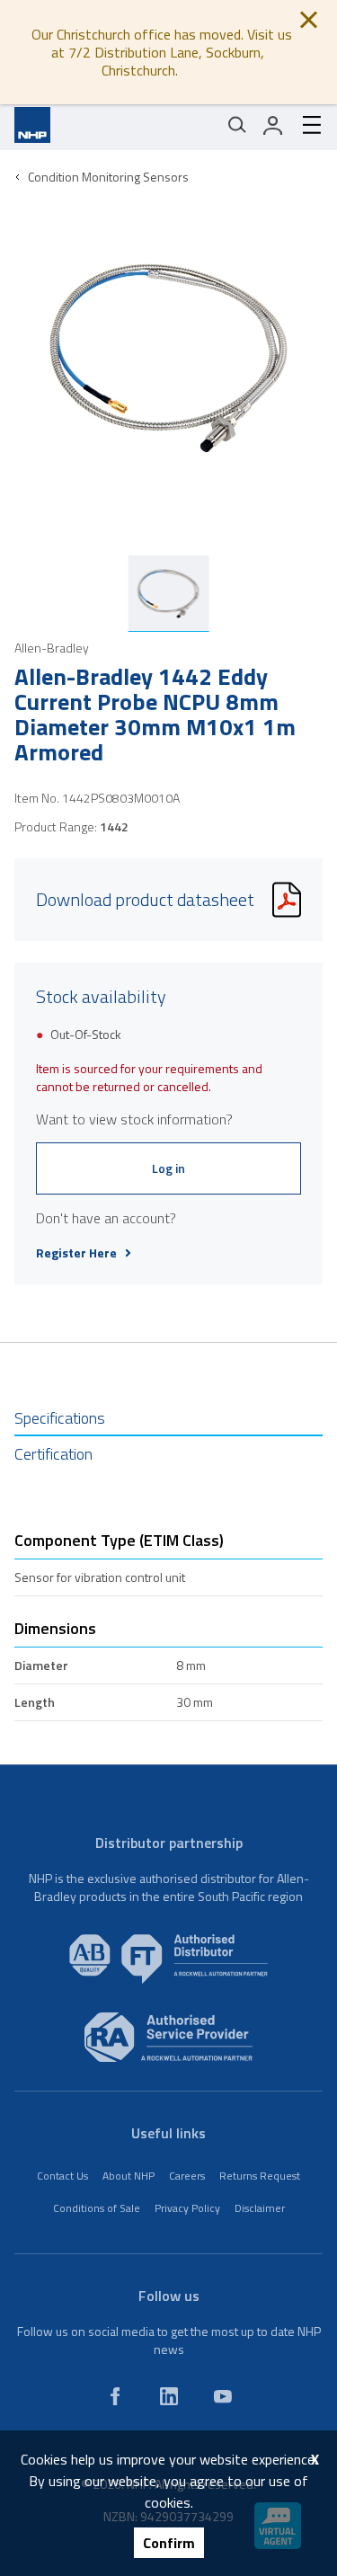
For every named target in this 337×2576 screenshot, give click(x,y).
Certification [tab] (53, 1454)
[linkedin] (169, 2396)
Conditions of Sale (97, 2208)
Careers (187, 2176)
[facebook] (115, 2396)
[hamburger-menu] (305, 125)
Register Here (76, 1253)
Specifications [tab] (60, 1418)
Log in (168, 1168)
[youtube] (223, 2396)
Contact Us (62, 2176)
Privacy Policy (187, 2208)
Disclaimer (260, 2208)
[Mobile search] (237, 125)
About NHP (129, 2176)
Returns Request (260, 2176)
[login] (273, 125)
